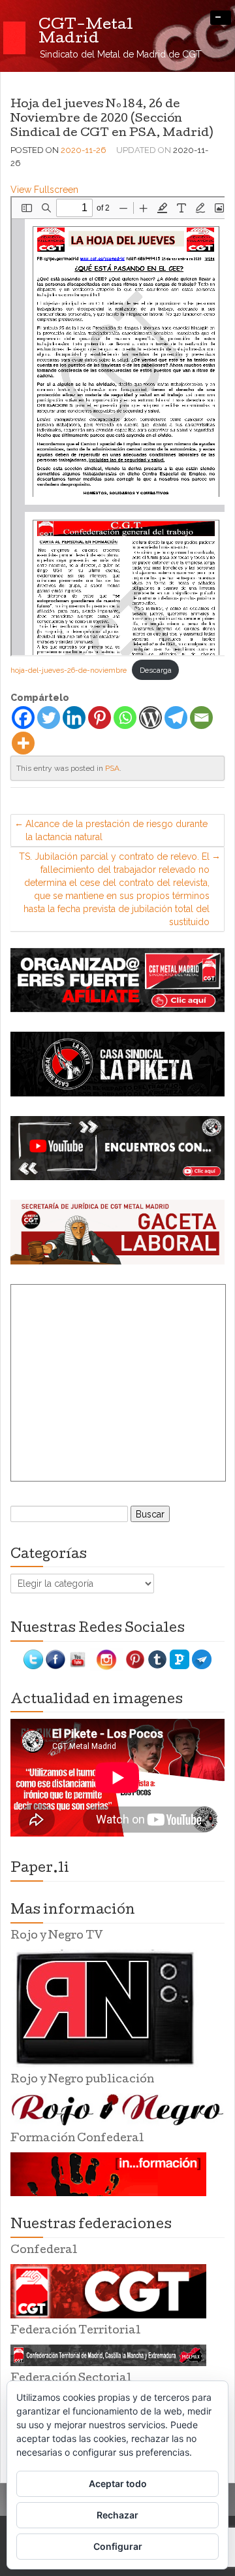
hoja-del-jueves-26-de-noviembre (69, 670)
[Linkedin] (74, 718)
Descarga (156, 670)
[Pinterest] (100, 718)
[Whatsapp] (125, 718)
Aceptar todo (118, 2483)
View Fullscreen (44, 190)
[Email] (201, 718)
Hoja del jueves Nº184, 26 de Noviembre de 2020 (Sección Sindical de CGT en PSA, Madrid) (112, 119)
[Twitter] (49, 718)
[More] (23, 743)
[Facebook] (23, 718)
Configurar (118, 2546)
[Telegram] (176, 718)
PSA (112, 768)
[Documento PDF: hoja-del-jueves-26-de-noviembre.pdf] (119, 426)
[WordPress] (150, 718)
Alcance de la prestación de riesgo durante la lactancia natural (117, 830)
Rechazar (117, 2515)
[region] (117, 980)
